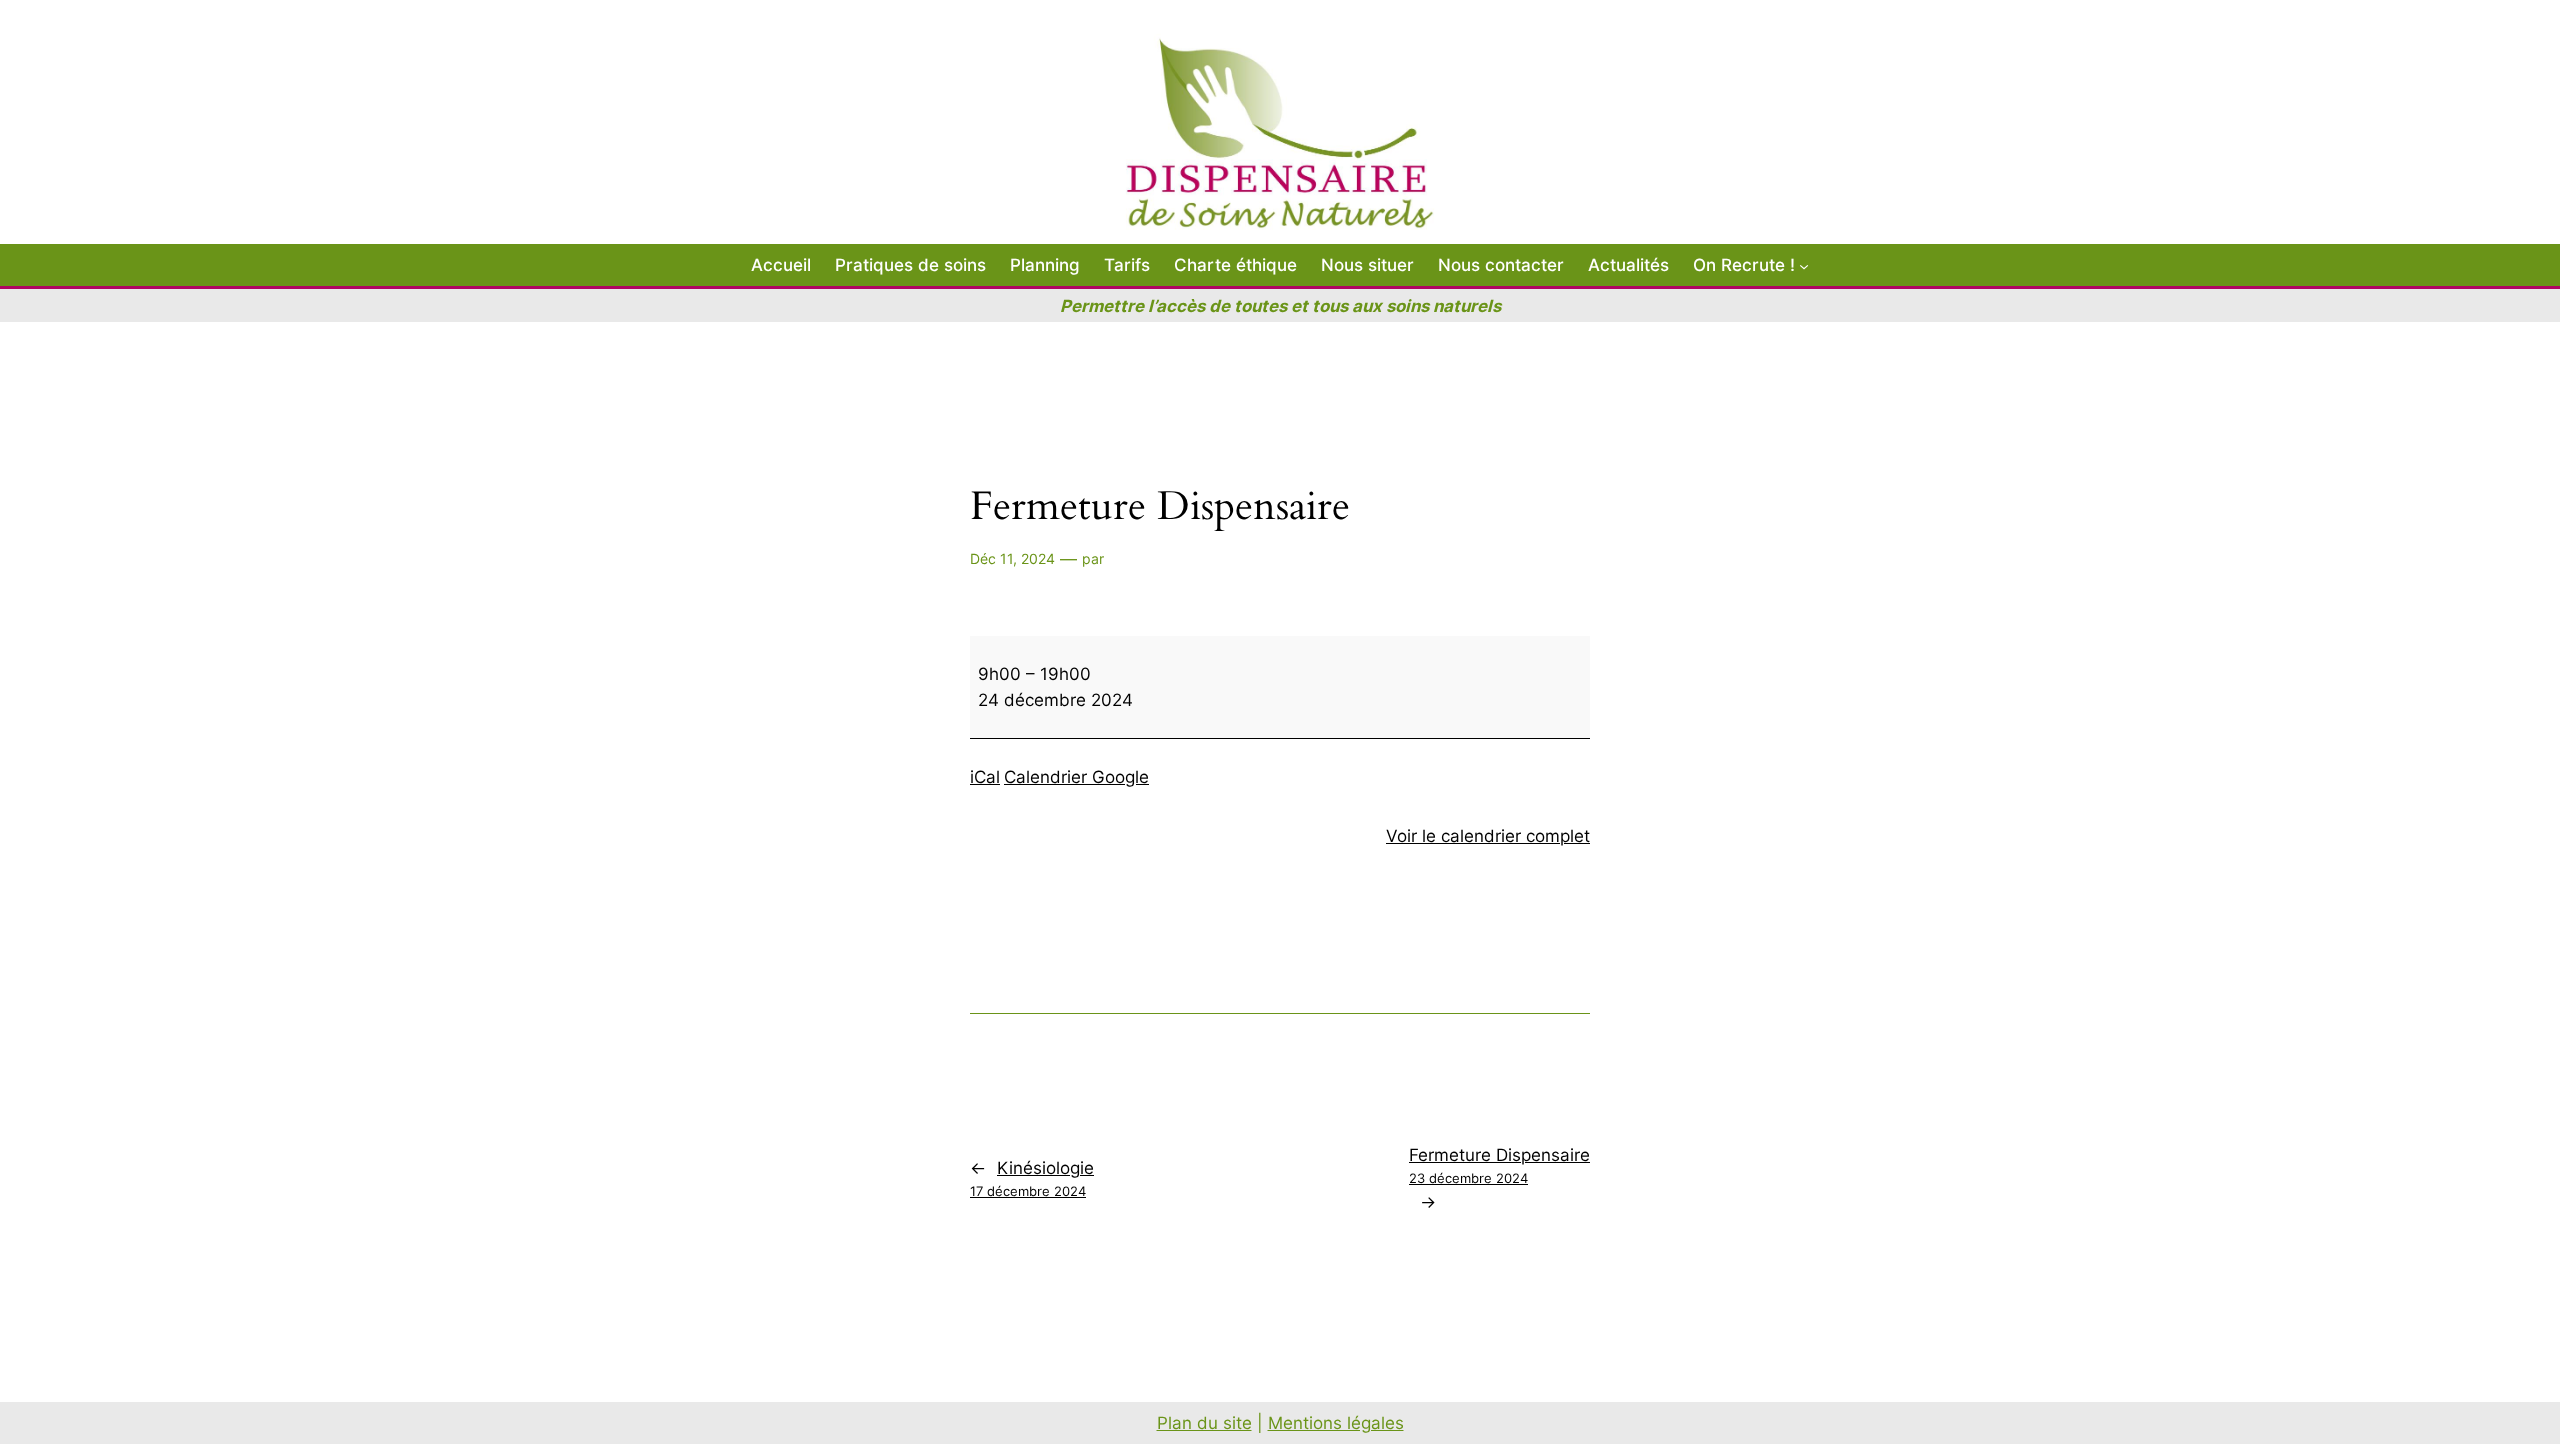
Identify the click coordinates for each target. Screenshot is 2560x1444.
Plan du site (1204, 1423)
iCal (985, 777)
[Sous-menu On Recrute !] (1804, 265)
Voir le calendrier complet (1488, 836)
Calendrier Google (1076, 777)
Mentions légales (1336, 1423)
